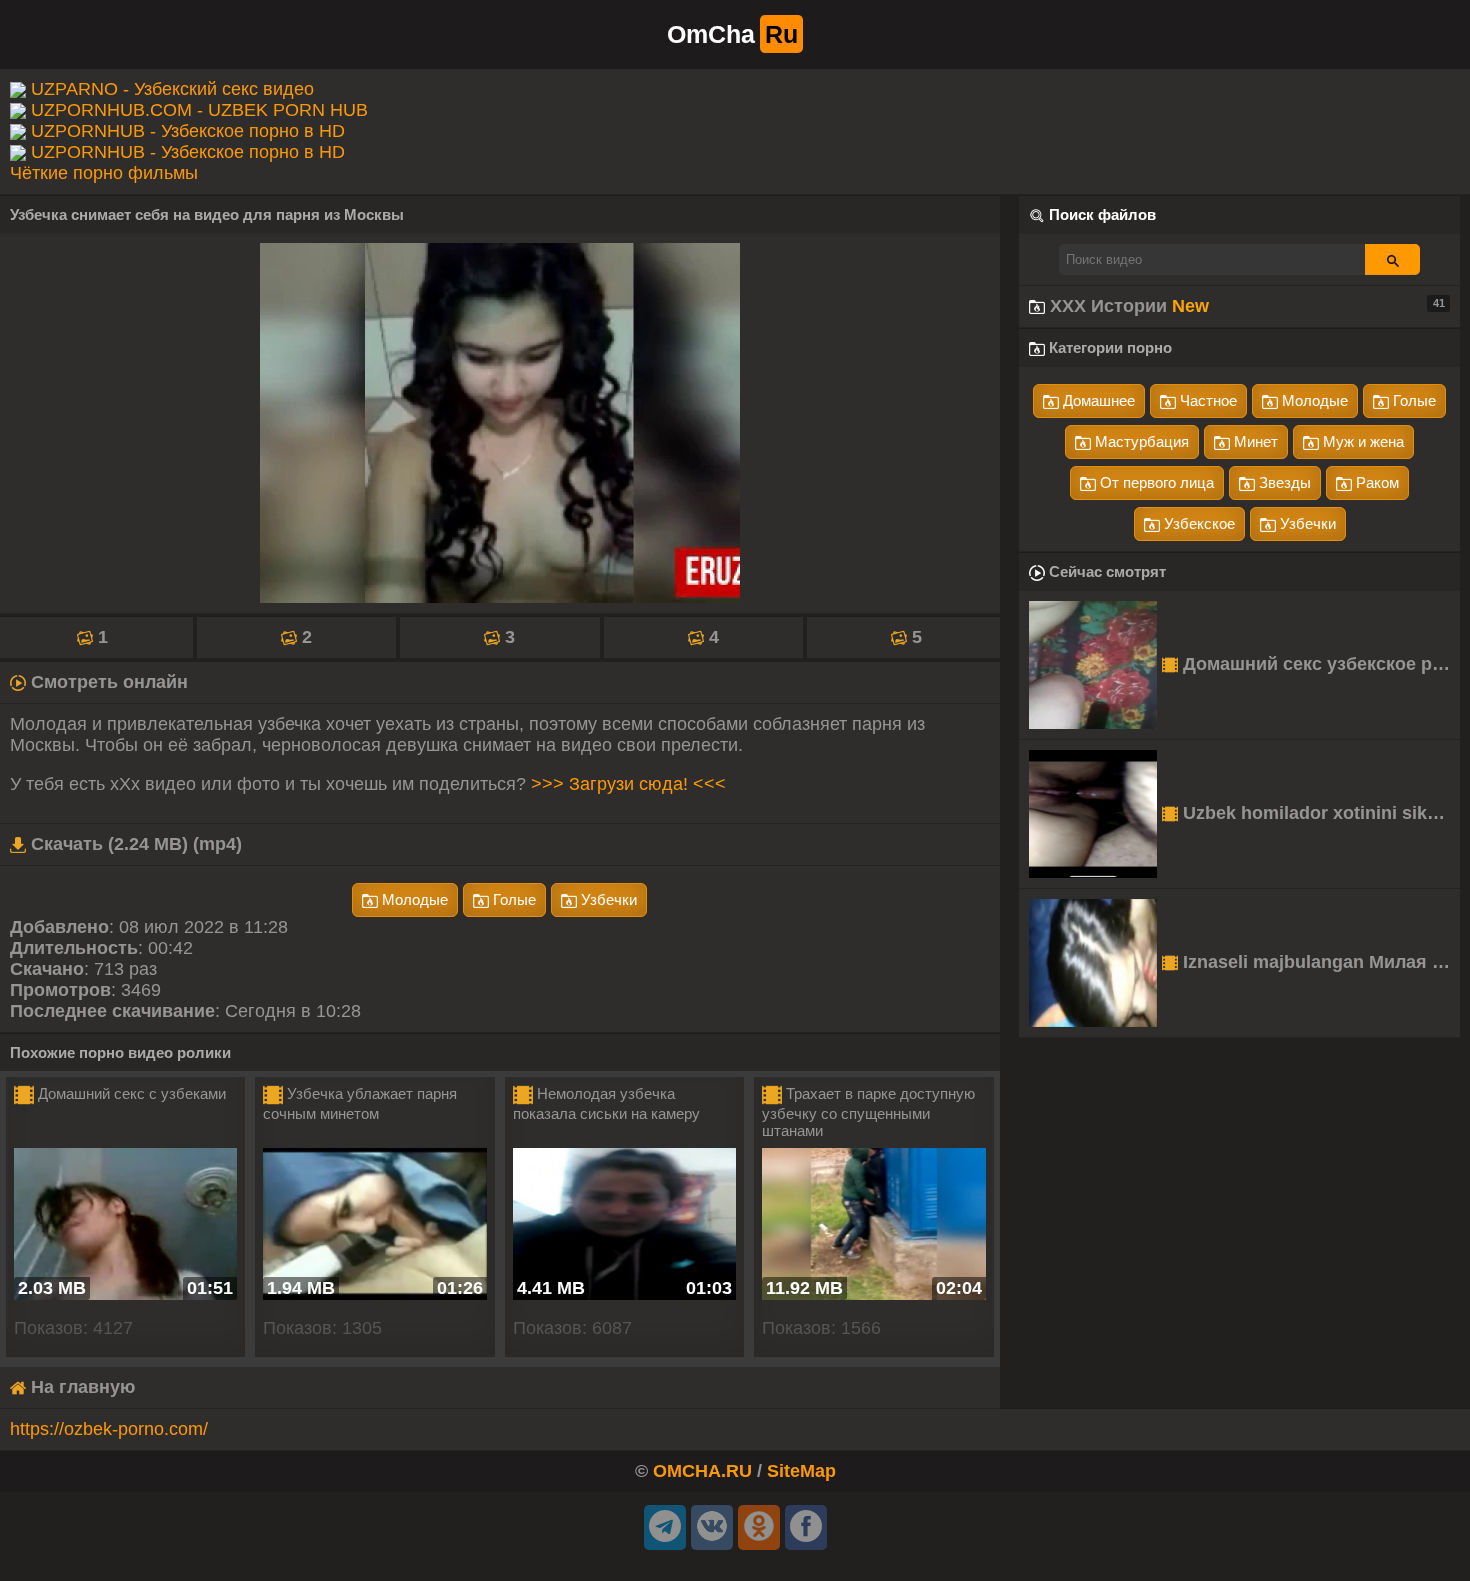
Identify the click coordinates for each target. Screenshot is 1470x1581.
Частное (1206, 400)
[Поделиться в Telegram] (665, 1527)
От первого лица (1155, 482)
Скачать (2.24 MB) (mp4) (134, 844)
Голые (512, 899)
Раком (1375, 482)
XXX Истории (1245, 306)
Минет (1254, 441)
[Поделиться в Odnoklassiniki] (759, 1527)
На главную (80, 1387)
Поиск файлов (1102, 214)
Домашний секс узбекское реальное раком (1319, 664)
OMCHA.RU (702, 1471)
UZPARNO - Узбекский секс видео (172, 89)
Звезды (1283, 482)
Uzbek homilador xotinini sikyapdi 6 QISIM (1319, 813)
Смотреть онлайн (107, 682)
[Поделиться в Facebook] (806, 1527)
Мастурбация (1140, 441)
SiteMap (801, 1471)
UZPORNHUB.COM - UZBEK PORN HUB (199, 110)
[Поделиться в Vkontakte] (712, 1527)
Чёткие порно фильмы (104, 173)
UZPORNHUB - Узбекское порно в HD (188, 131)
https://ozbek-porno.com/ (109, 1429)
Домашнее (1097, 400)
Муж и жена (1361, 441)
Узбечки (607, 899)
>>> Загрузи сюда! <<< (628, 784)
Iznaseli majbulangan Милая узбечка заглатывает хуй (1319, 962)
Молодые (413, 899)
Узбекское (1197, 523)
